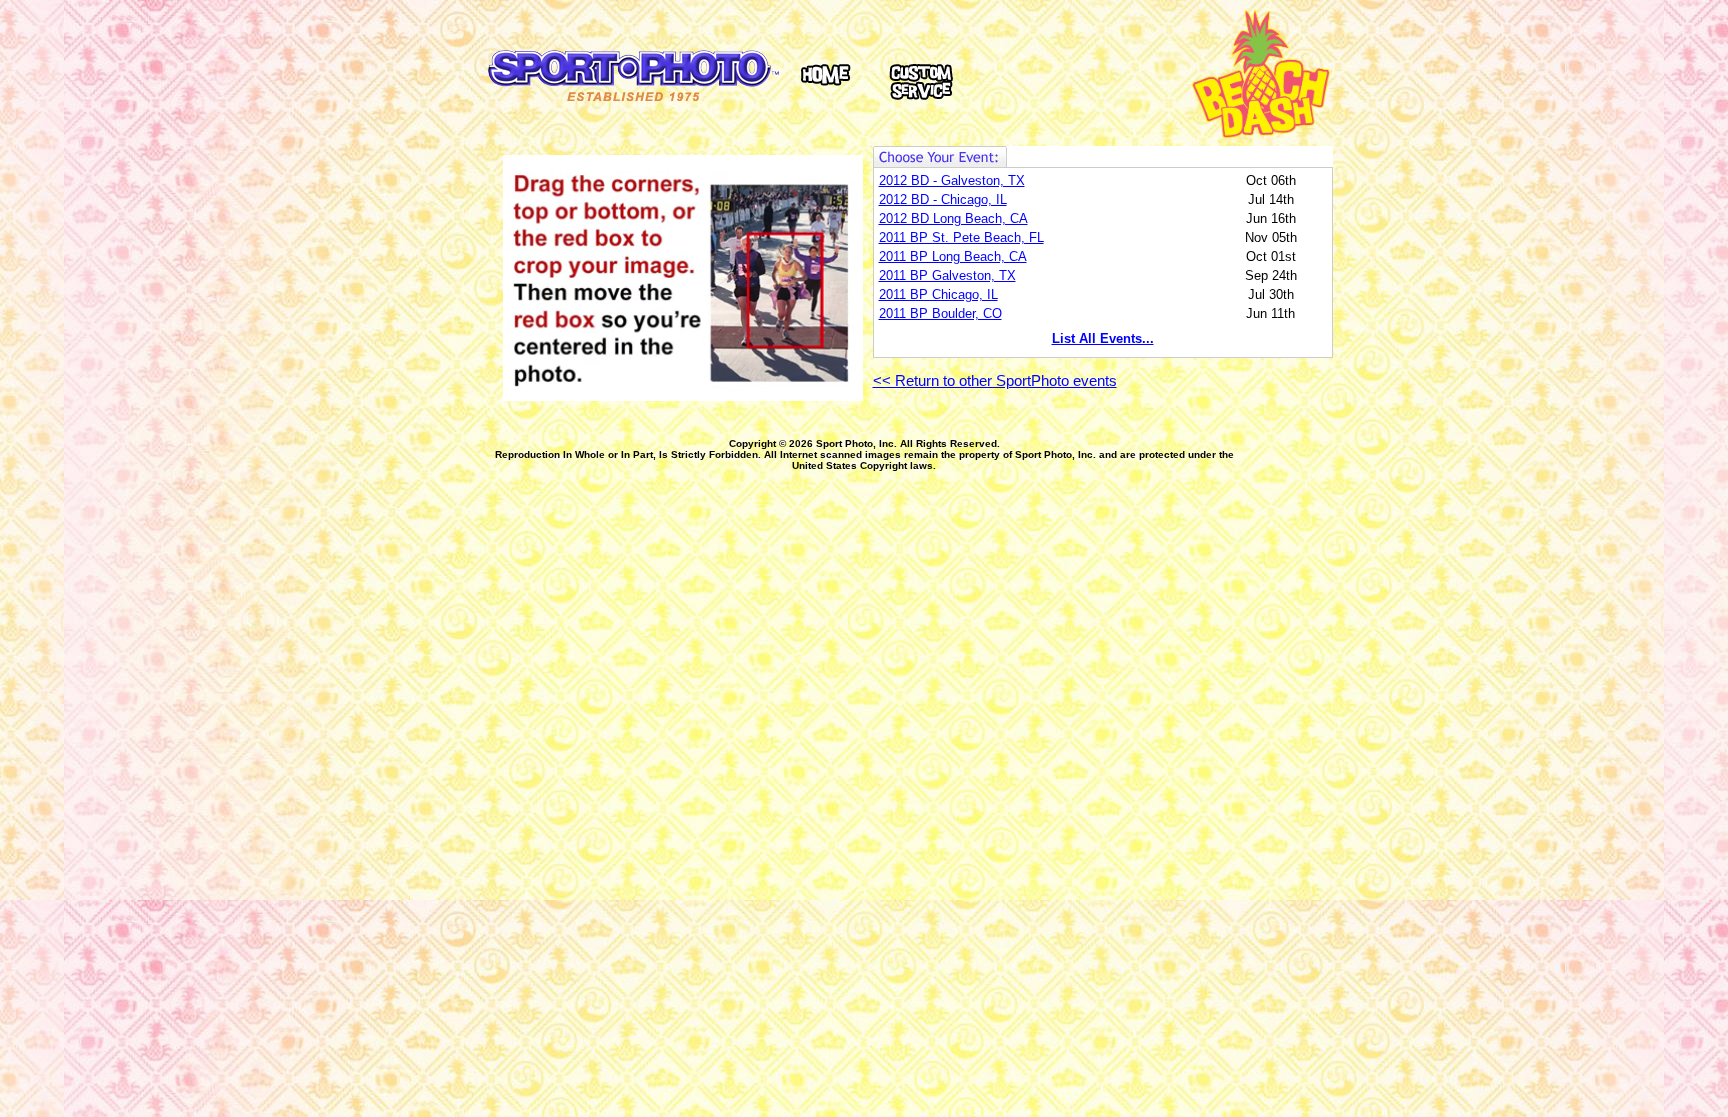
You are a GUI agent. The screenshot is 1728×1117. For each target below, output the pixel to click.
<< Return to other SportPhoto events (995, 381)
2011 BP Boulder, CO (940, 313)
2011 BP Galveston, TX (947, 275)
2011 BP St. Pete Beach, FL (961, 237)
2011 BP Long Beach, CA (953, 256)
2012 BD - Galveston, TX (952, 180)
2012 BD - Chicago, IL (943, 199)
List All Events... (1103, 338)
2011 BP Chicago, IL (938, 294)
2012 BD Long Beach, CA (953, 218)
